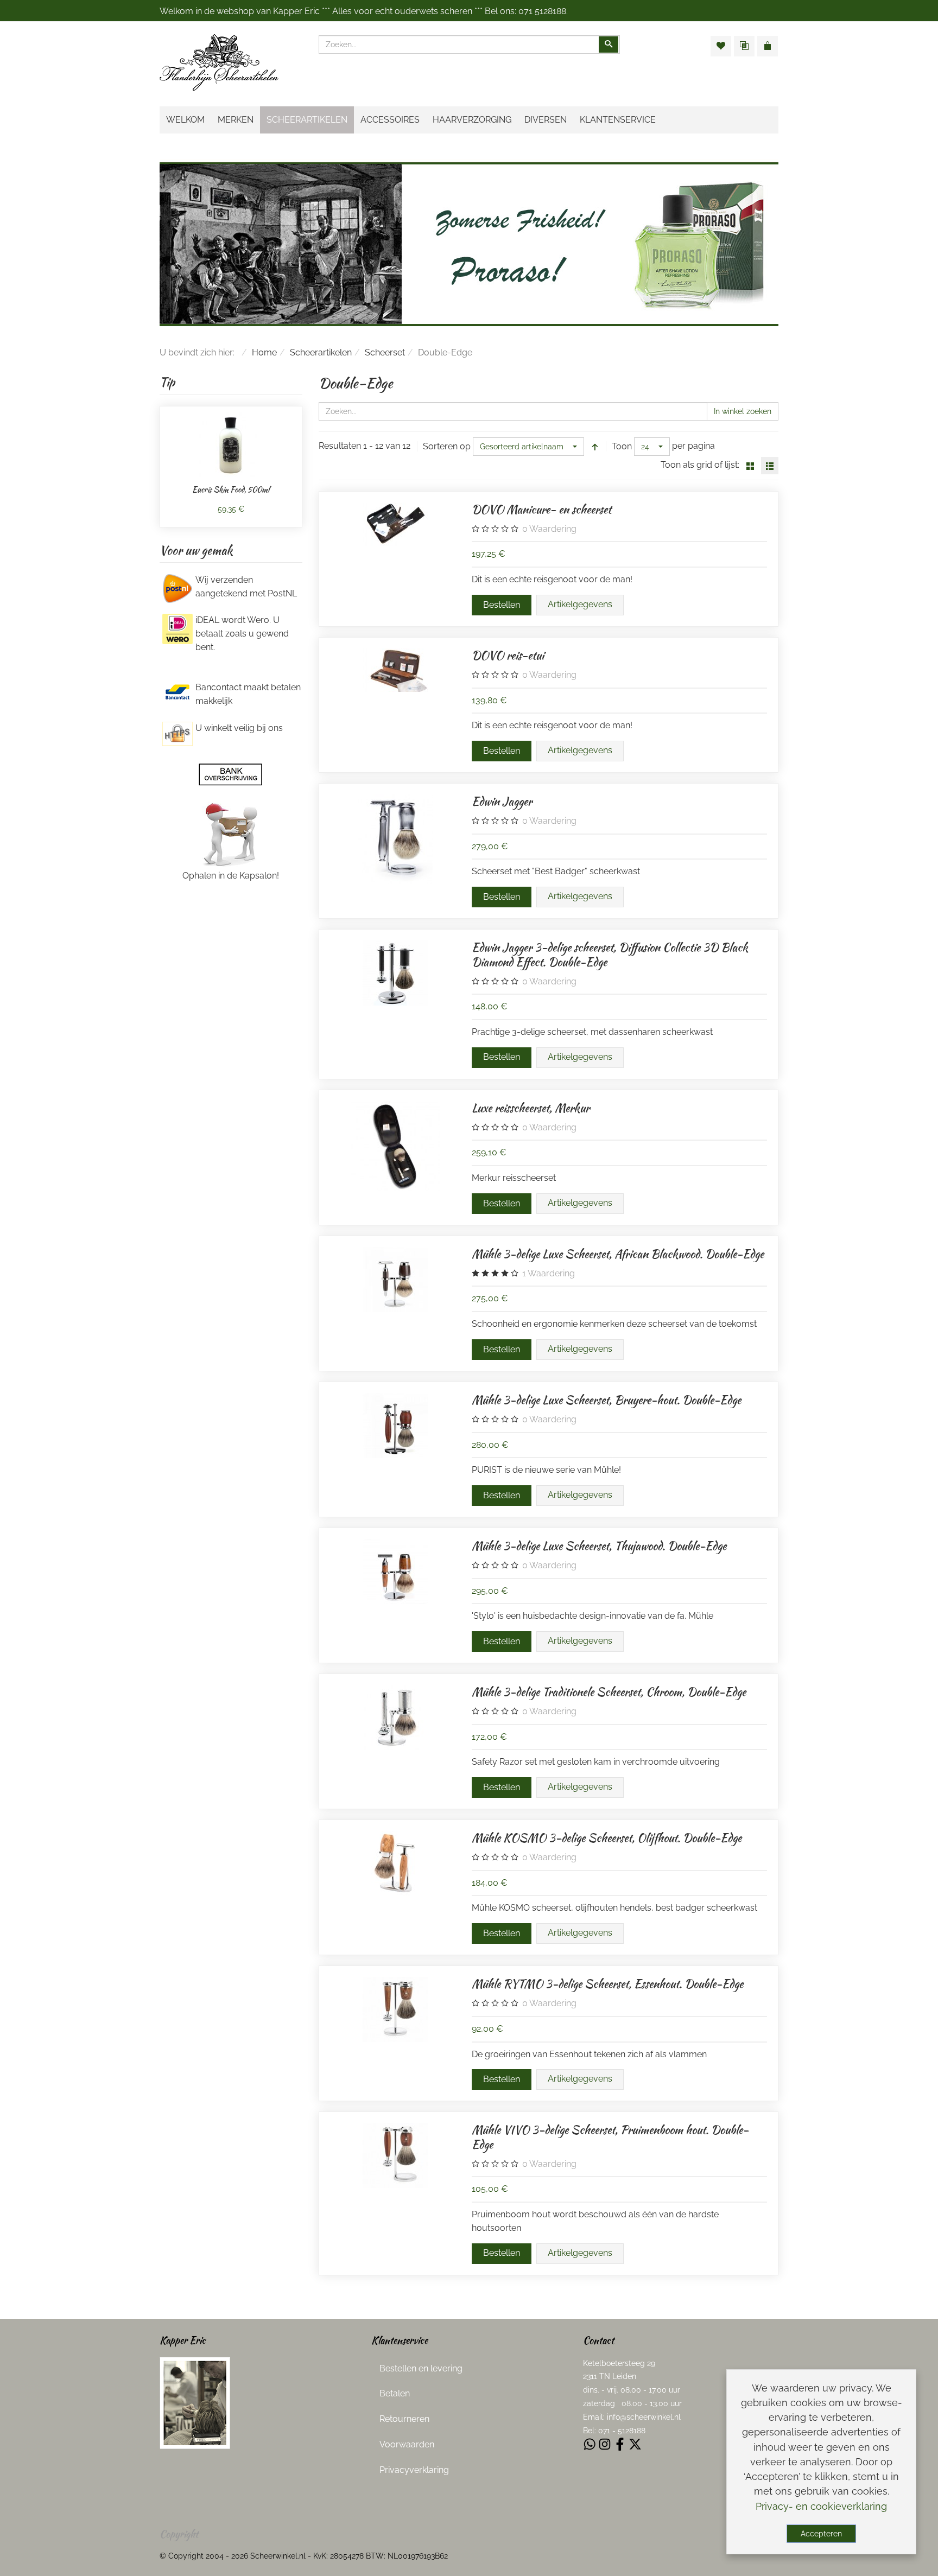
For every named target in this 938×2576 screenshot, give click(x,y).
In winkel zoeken (743, 411)
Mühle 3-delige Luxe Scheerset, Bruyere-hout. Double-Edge (606, 1400)
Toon (622, 446)
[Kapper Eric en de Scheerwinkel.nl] (195, 2402)
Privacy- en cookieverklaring (821, 2506)
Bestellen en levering (421, 2368)
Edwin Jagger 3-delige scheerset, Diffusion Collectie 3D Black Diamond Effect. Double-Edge (610, 955)
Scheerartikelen (321, 352)
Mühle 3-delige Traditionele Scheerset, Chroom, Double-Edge (609, 1692)
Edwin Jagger (502, 801)
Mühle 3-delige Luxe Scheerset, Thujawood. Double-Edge (599, 1546)
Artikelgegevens (580, 604)
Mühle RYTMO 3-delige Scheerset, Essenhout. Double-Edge (607, 1984)
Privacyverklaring (414, 2470)
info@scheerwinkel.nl (644, 2417)
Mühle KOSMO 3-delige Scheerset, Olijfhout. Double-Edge (607, 1838)
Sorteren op (447, 446)
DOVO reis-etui (508, 655)
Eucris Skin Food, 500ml (231, 489)
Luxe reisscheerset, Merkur (531, 1108)
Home (264, 352)
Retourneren (404, 2419)
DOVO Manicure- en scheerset (541, 509)
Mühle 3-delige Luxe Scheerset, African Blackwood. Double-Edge (618, 1254)
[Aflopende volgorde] (595, 447)
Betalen (395, 2393)
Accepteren (821, 2534)
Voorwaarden (407, 2444)
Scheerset (385, 352)
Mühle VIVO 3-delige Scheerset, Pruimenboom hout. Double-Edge (610, 2137)
